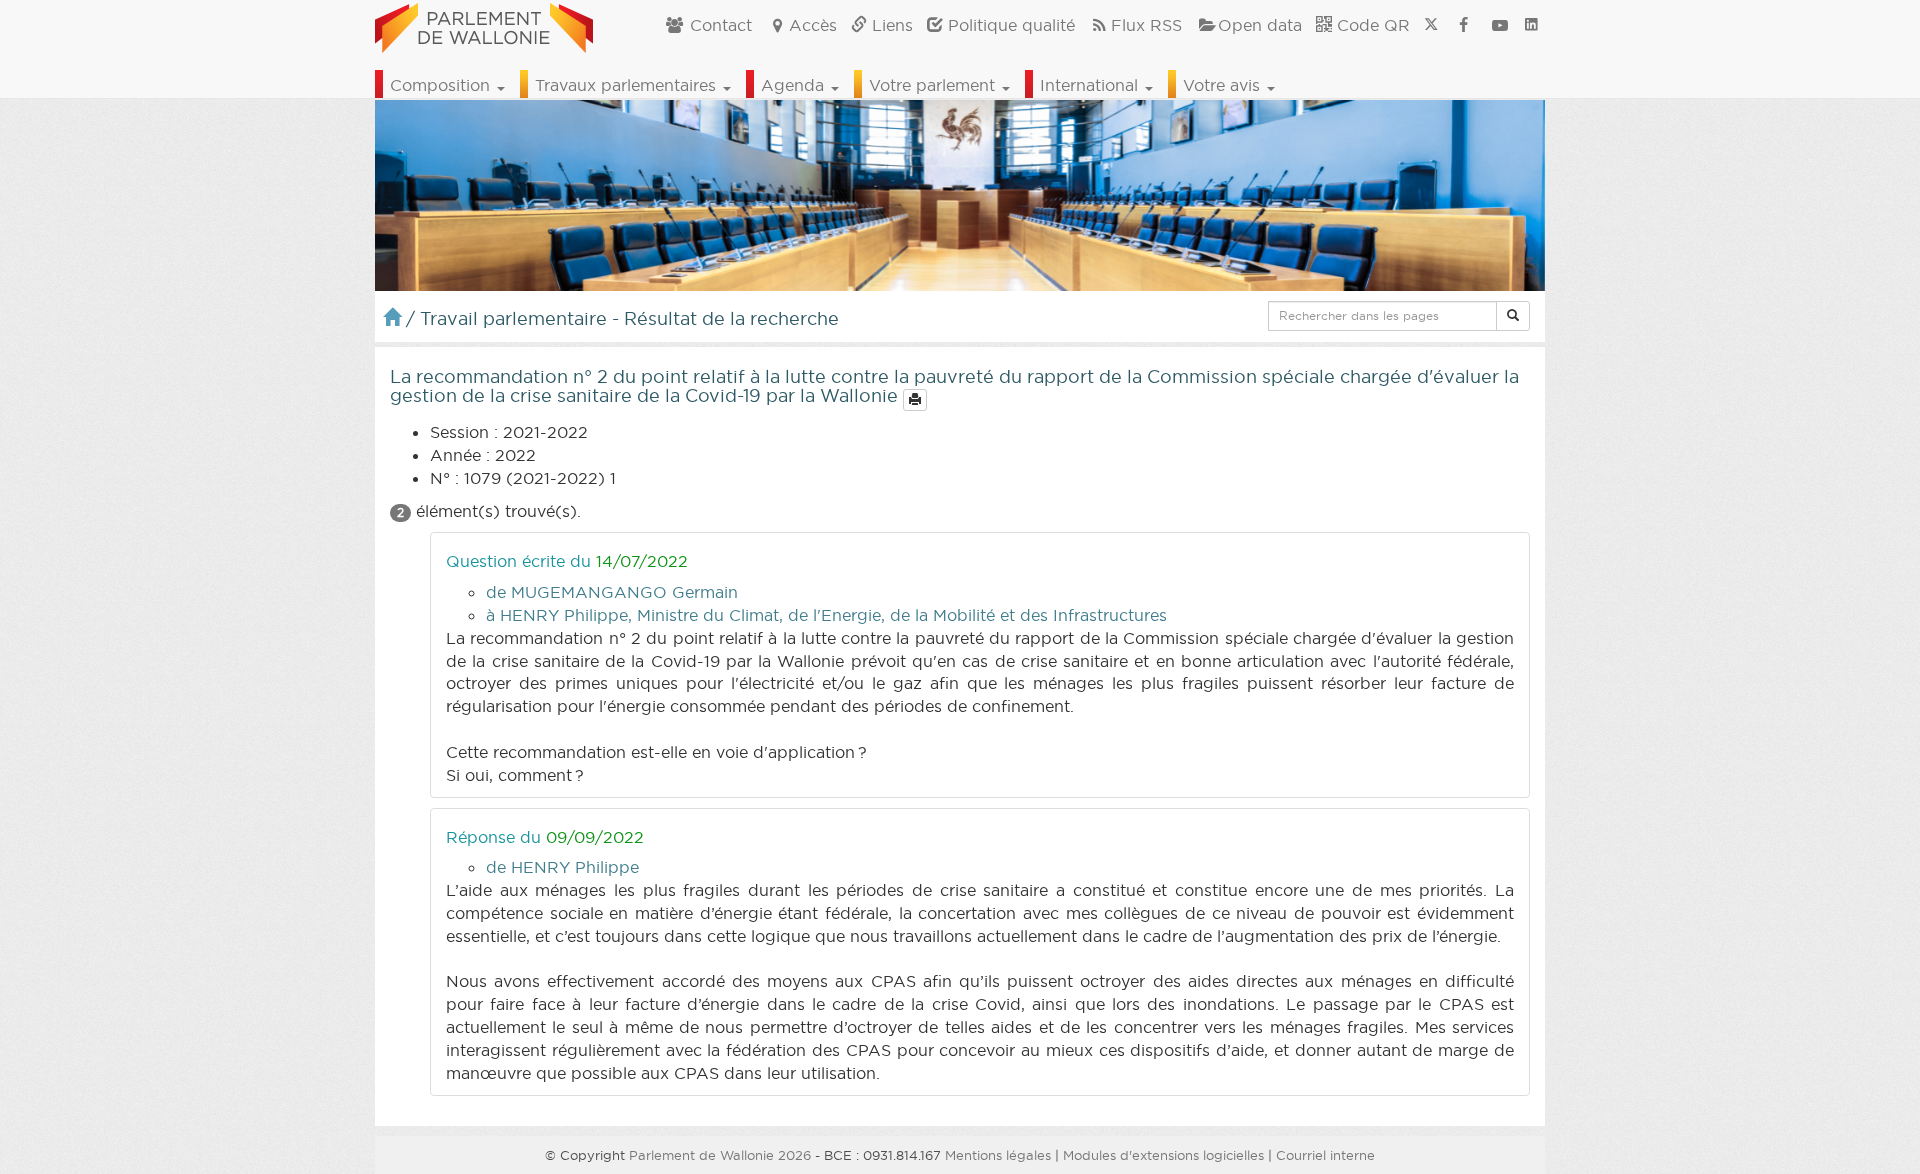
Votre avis (1224, 85)
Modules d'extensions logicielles (1163, 1155)
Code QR (1371, 25)
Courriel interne (1325, 1155)
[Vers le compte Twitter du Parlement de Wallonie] (1431, 25)
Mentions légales (998, 1155)
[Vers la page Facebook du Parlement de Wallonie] (1464, 25)
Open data (1260, 25)
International (1091, 85)
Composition (442, 85)
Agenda (795, 85)
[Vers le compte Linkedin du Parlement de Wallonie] (1531, 25)
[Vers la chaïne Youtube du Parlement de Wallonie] (1500, 25)
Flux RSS (1146, 25)
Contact (718, 25)
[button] (1513, 316)
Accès (813, 25)
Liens (890, 25)
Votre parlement (934, 85)
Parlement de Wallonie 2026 (720, 1155)
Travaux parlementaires (628, 85)
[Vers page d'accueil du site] (484, 25)
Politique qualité (1009, 25)
